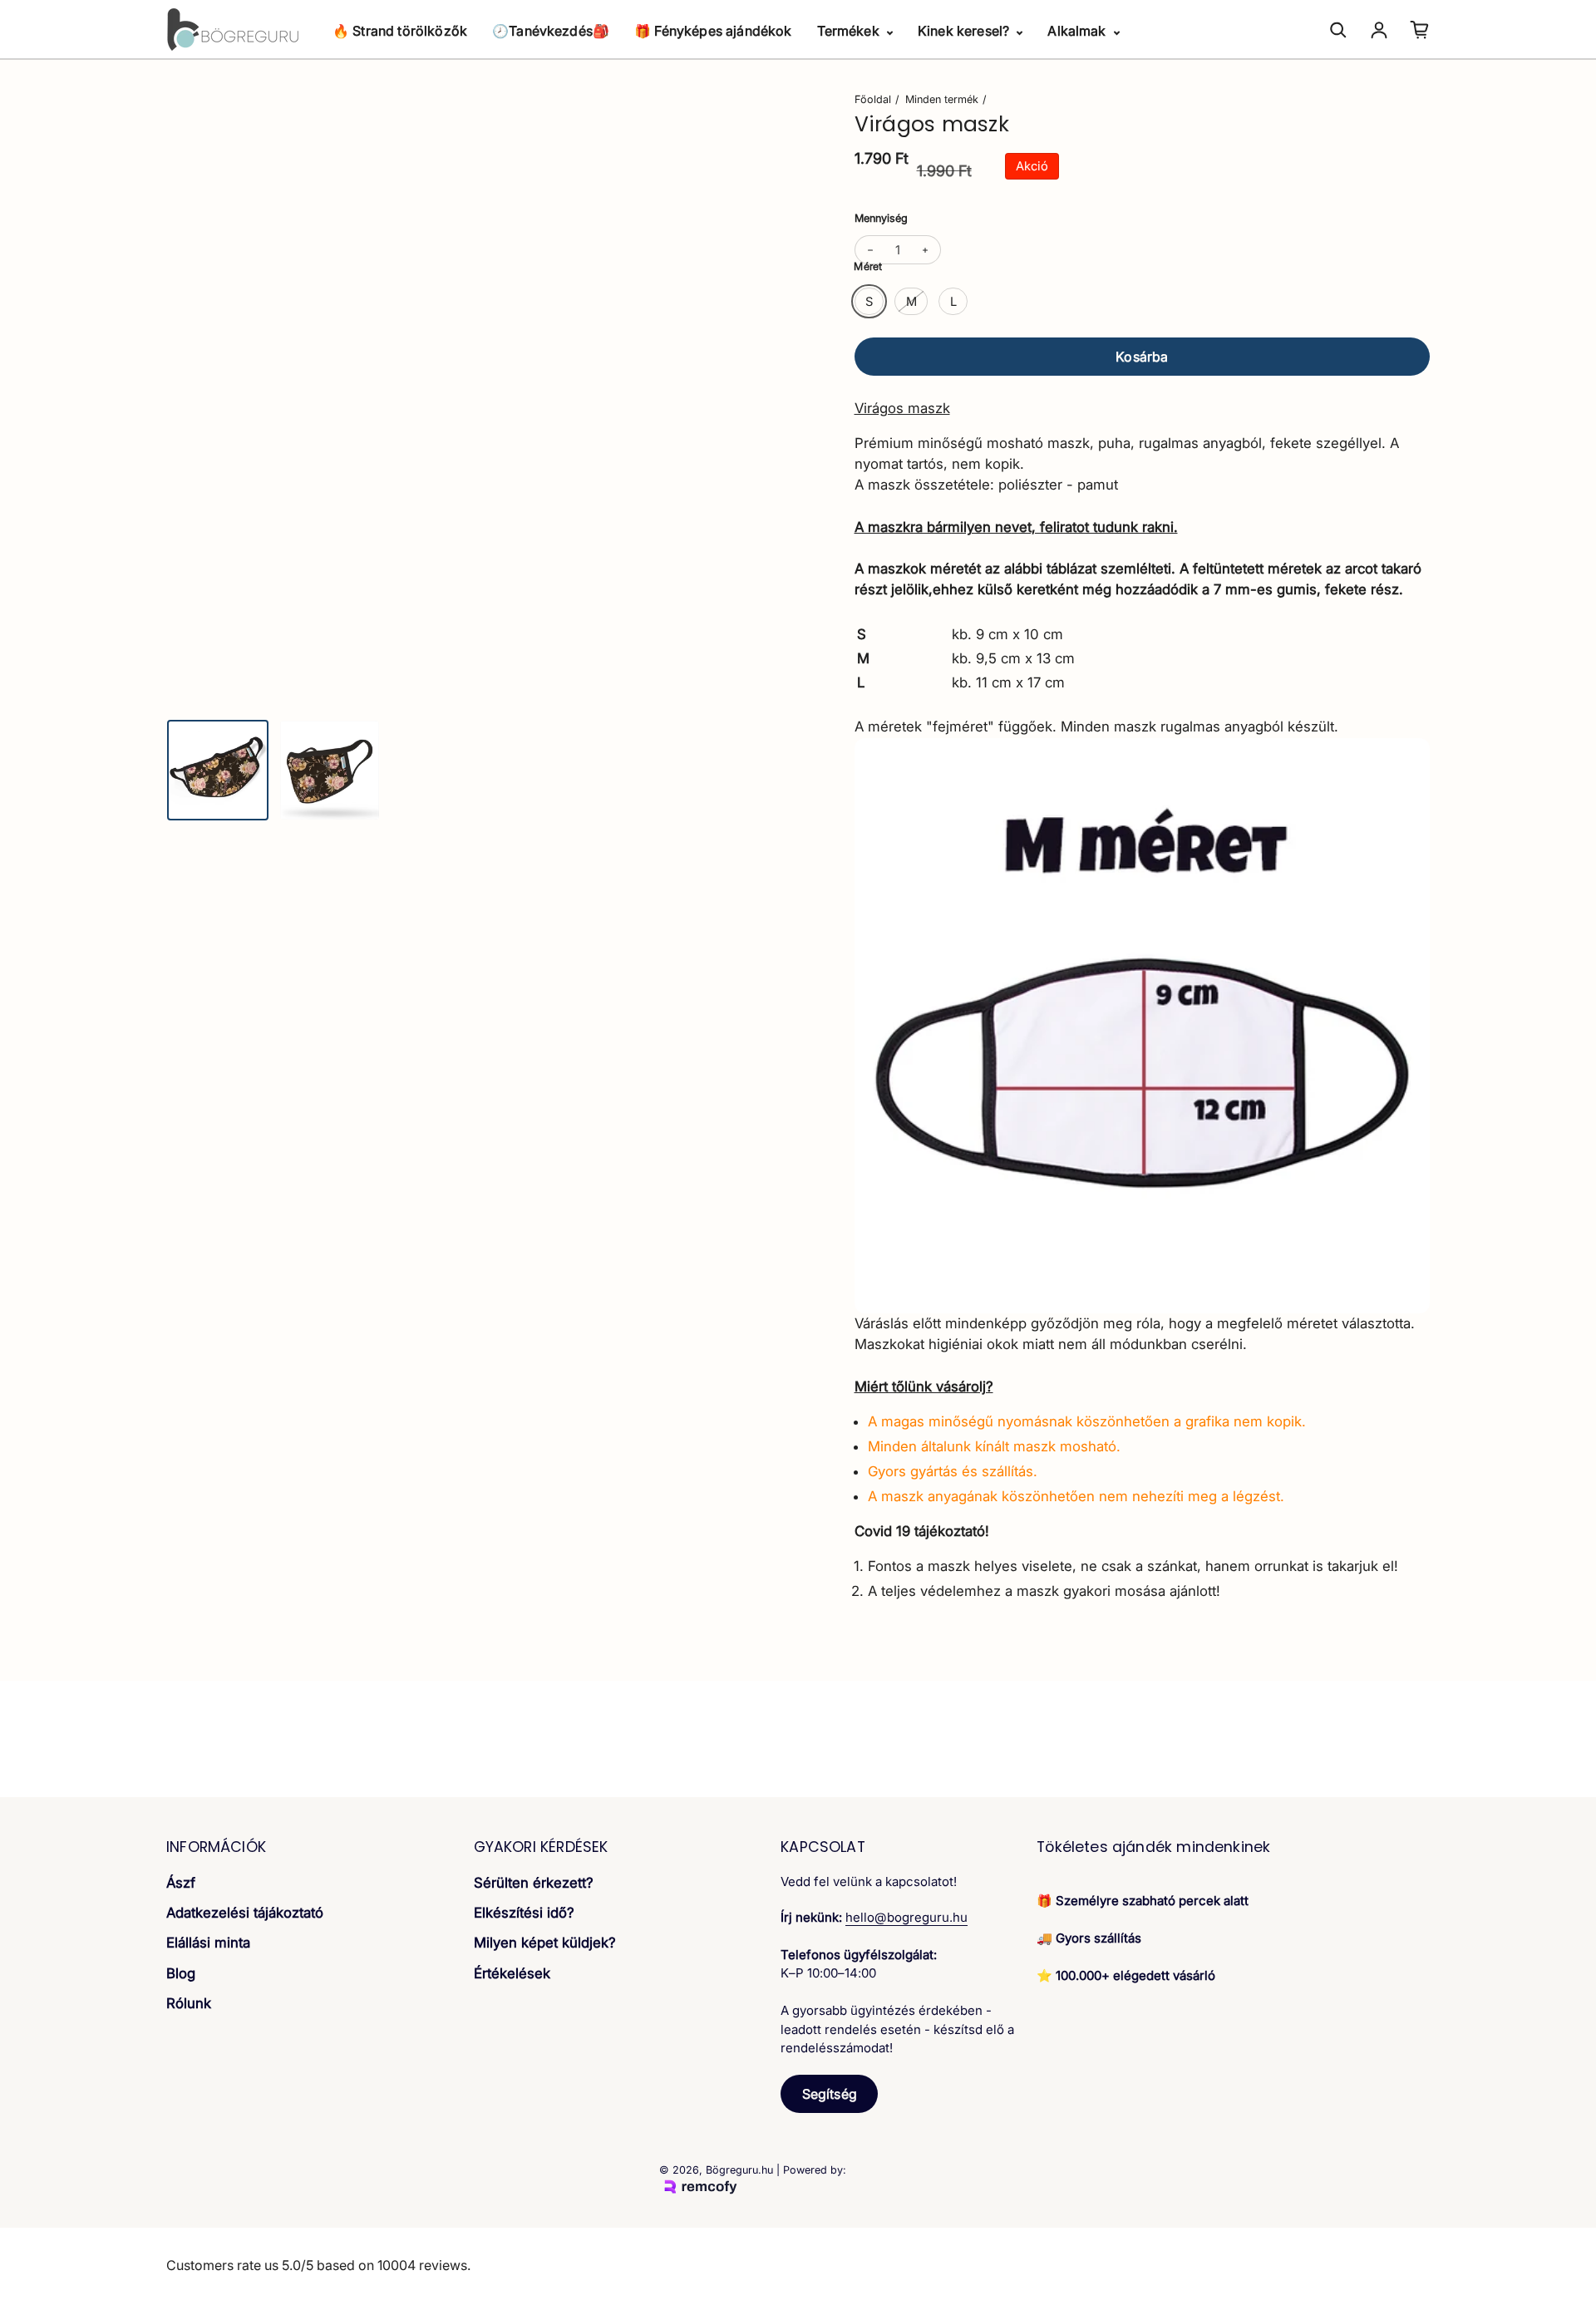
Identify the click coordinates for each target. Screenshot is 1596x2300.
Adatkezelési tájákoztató (245, 1913)
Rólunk (189, 2003)
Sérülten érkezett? (534, 1883)
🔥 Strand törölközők (400, 31)
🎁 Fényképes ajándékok (713, 31)
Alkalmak (1078, 31)
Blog (181, 1973)
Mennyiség (881, 218)
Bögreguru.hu (739, 2170)
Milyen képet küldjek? (545, 1943)
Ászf (181, 1883)
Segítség (830, 2094)
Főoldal (873, 99)
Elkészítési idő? (524, 1913)
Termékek (850, 31)
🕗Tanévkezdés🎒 (551, 31)
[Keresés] (1338, 30)
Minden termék (942, 99)
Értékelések (512, 1973)
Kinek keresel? (965, 31)
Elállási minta (208, 1943)
